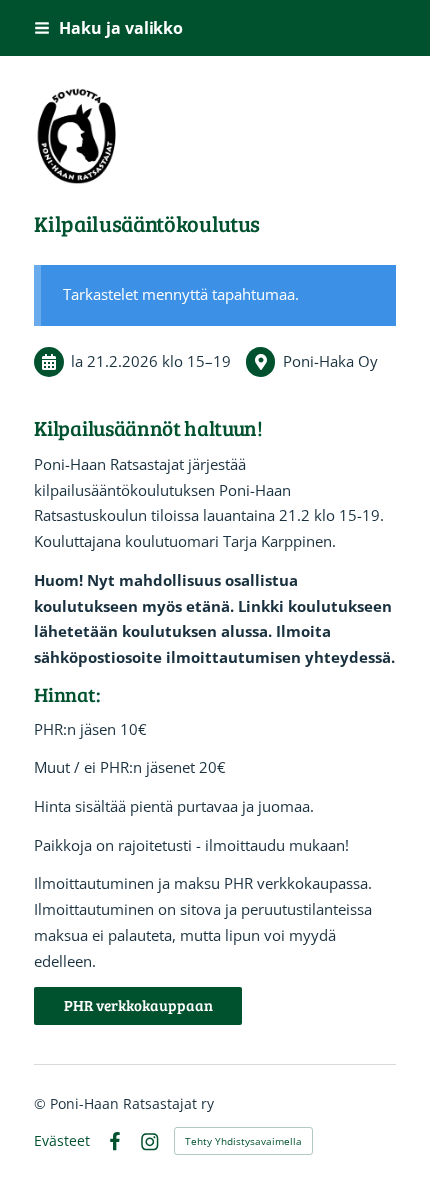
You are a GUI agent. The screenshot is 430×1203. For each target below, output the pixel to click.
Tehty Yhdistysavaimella (243, 1141)
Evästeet (62, 1141)
